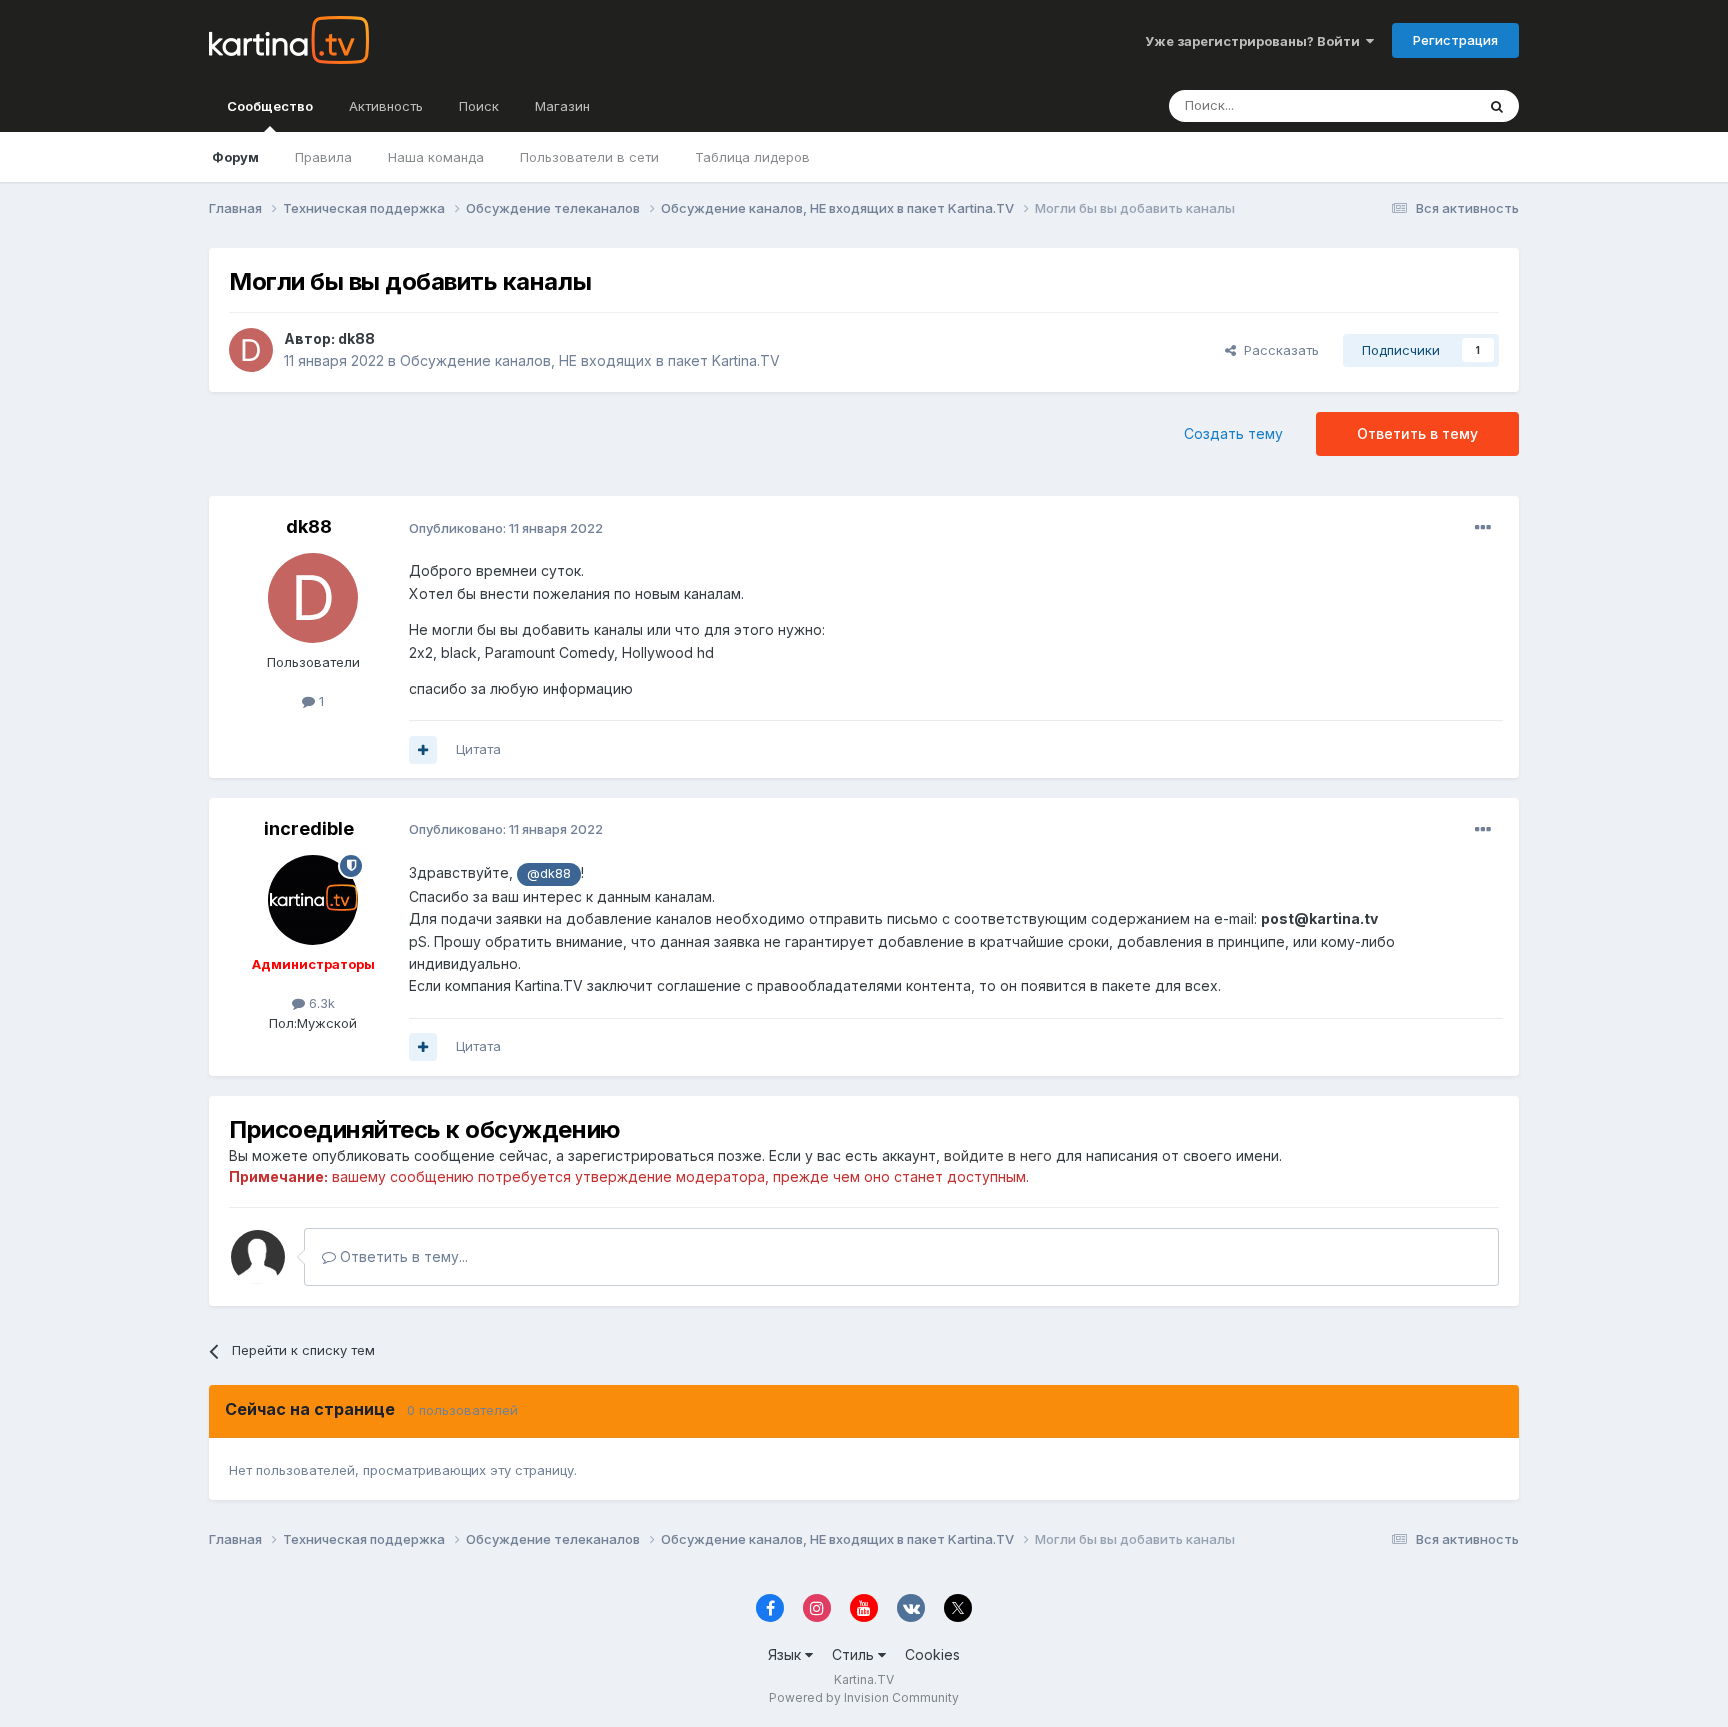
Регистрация (1455, 40)
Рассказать (1277, 350)
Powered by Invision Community (864, 1697)
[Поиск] (1497, 106)
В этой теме (1412, 105)
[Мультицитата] (423, 750)
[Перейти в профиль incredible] (313, 900)
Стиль (855, 1654)
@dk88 (549, 873)
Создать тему (1233, 433)
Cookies (932, 1654)
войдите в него (998, 1155)
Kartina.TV (864, 1679)
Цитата (478, 749)
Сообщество (270, 106)
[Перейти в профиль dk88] (251, 350)
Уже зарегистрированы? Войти (1255, 41)
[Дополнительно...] (1483, 528)
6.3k (320, 1003)
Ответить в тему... (402, 1256)
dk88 (356, 338)
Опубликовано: (506, 528)
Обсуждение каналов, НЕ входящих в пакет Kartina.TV (590, 360)
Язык (786, 1654)
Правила (323, 157)
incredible (309, 828)
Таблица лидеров (752, 157)
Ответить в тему (1417, 433)
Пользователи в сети (589, 157)
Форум (235, 157)
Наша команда (436, 157)
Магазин (562, 106)
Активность (386, 106)
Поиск (479, 106)
